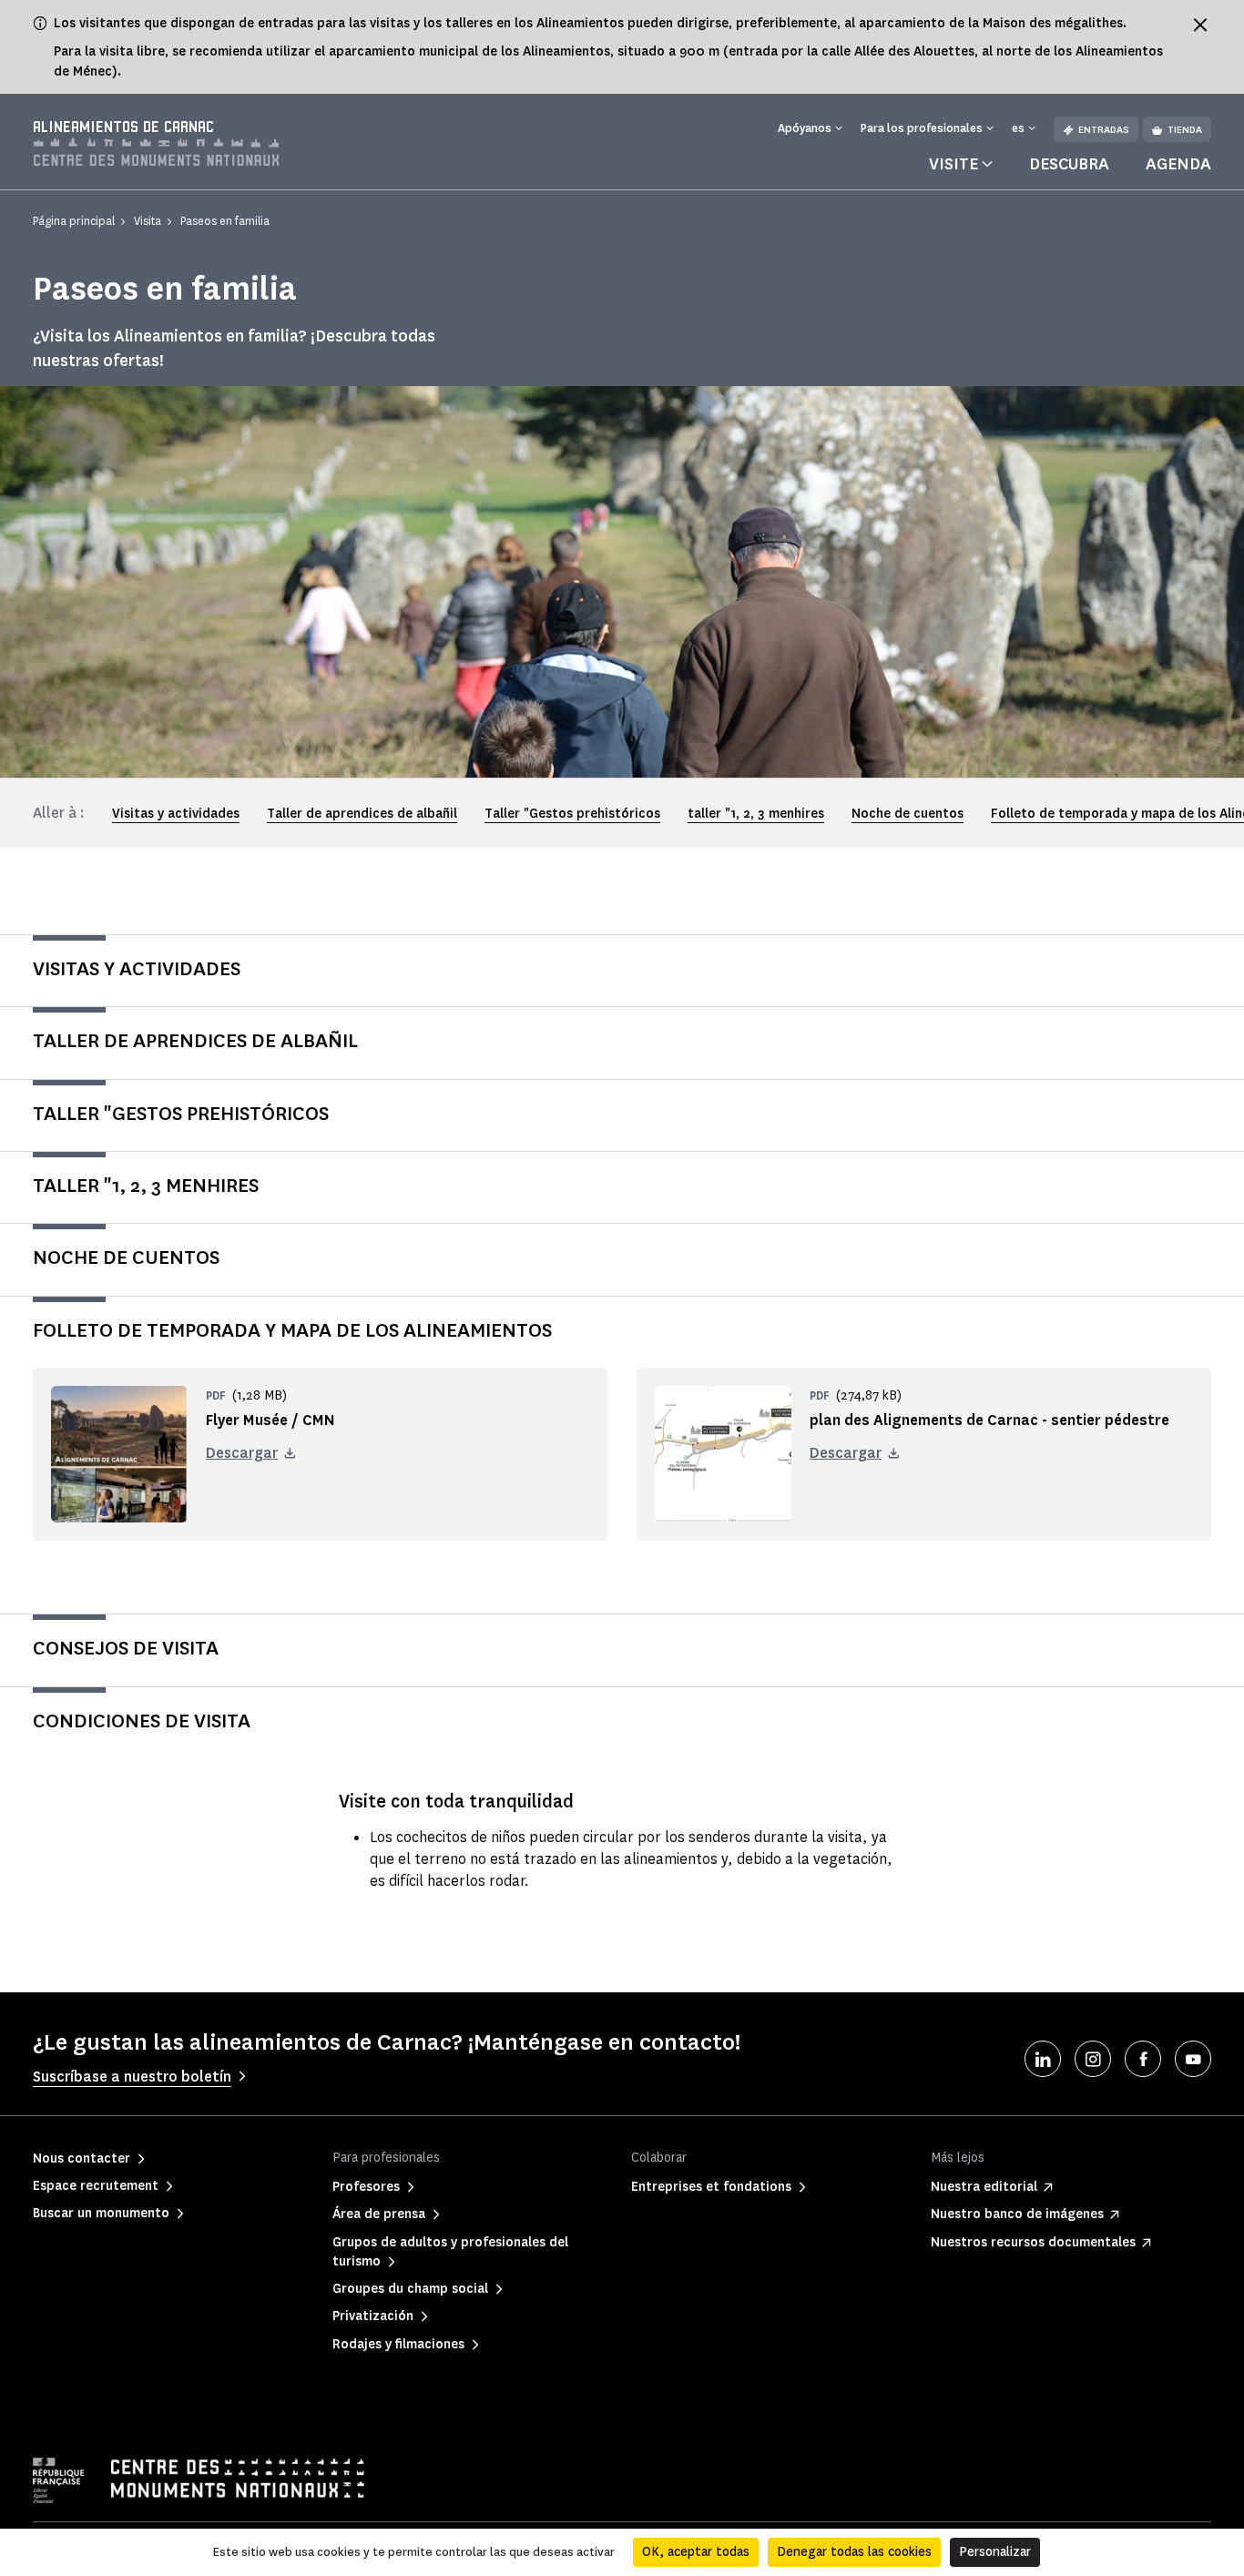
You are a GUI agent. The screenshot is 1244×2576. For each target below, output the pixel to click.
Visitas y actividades (176, 814)
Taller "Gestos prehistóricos (572, 814)
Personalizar (995, 2552)
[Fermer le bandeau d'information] (1200, 25)
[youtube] (1193, 2059)
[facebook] (1143, 2059)
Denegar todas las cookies (854, 2552)
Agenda (1178, 164)
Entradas (1104, 130)
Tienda (1185, 130)
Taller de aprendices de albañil (362, 814)
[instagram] (1093, 2059)
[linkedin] (1043, 2059)
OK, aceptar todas (696, 2552)
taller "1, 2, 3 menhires (756, 814)
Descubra (1069, 164)
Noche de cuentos (908, 814)
